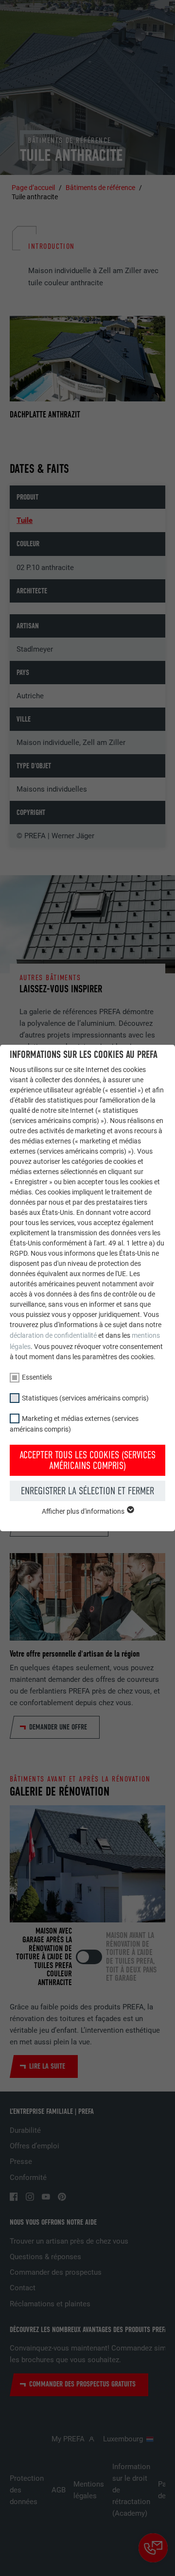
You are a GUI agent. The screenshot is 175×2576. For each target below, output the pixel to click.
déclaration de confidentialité (53, 1335)
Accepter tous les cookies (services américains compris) (87, 1460)
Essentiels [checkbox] (37, 1377)
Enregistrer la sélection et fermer (87, 1491)
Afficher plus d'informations (84, 1511)
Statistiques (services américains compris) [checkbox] (85, 1398)
